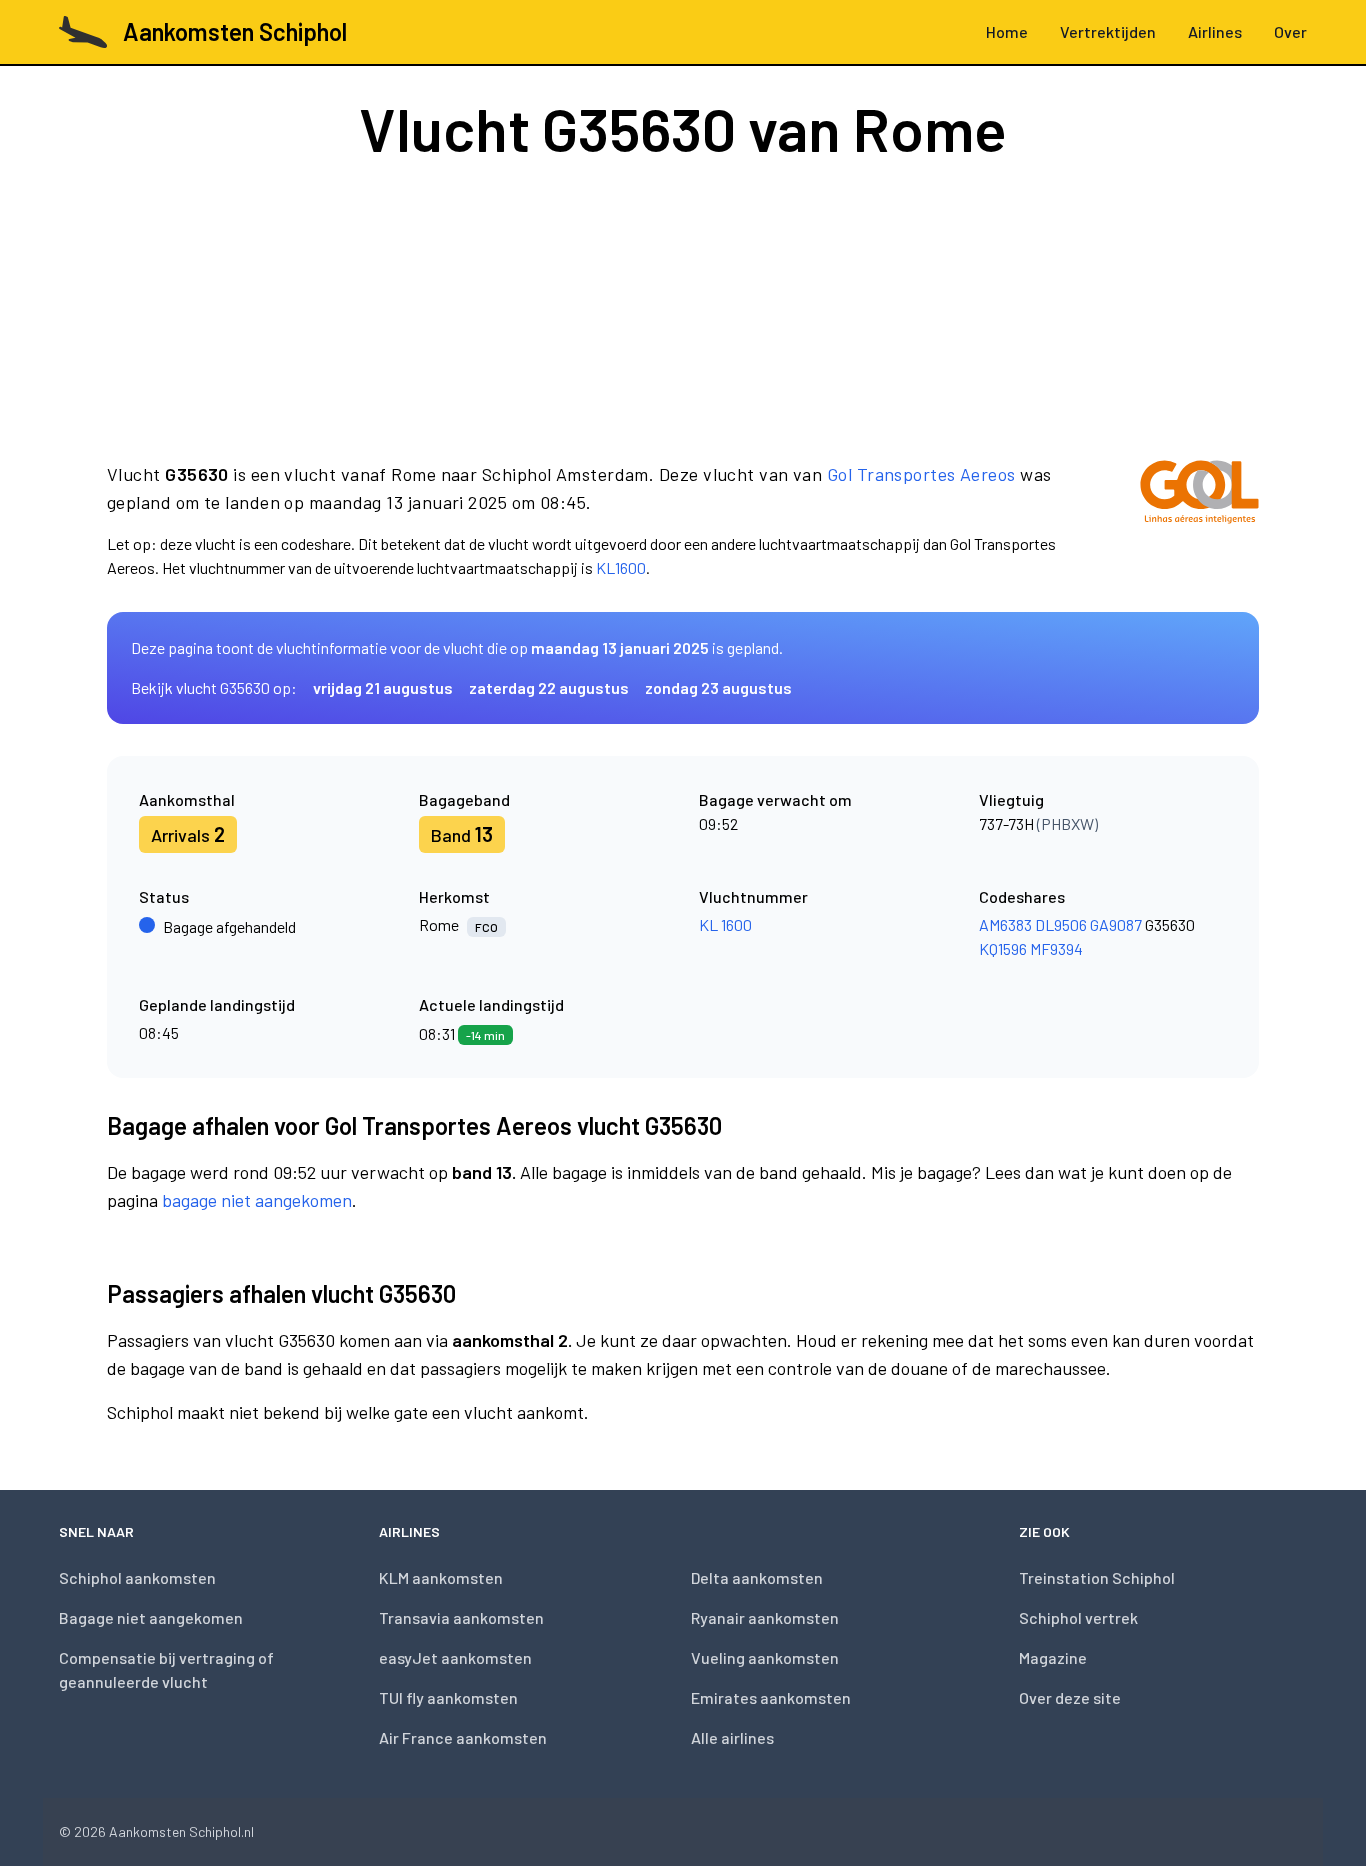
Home (1007, 31)
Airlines (1215, 31)
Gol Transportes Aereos (921, 474)
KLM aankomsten (441, 1577)
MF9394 (1056, 948)
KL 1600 (725, 924)
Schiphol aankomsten (137, 1577)
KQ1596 (1003, 948)
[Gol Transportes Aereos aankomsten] (1199, 520)
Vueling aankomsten (765, 1657)
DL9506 (1061, 924)
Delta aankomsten (757, 1577)
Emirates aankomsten (771, 1697)
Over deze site (1070, 1697)
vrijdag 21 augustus (383, 687)
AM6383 (1005, 924)
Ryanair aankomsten (765, 1617)
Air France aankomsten (463, 1737)
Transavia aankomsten (461, 1617)
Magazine (1053, 1657)
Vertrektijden (1108, 31)
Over (1290, 31)
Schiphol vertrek (1078, 1617)
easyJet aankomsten (455, 1657)
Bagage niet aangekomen (151, 1617)
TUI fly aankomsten (448, 1697)
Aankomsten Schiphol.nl (181, 1831)
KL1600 (621, 567)
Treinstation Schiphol (1097, 1577)
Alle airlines (732, 1737)
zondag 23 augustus (718, 687)
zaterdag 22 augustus (549, 687)
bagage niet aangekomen (257, 1200)
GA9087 (1116, 924)
